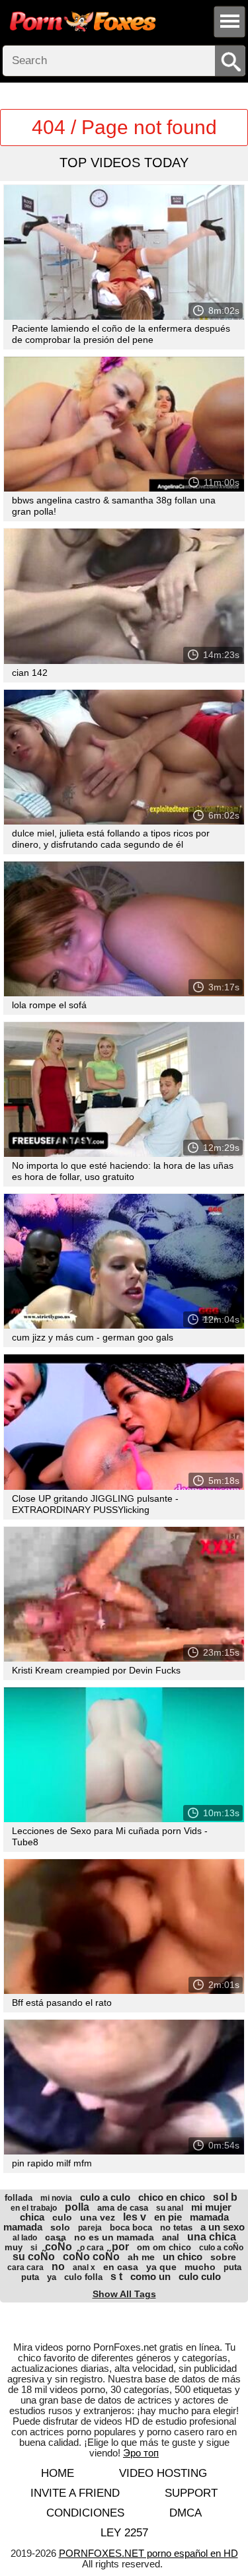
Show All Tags (124, 2294)
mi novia (56, 2198)
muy (14, 2247)
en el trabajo (34, 2208)
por (120, 2247)
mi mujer (211, 2207)
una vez (98, 2217)
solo (60, 2227)
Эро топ (141, 2453)
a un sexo (223, 2227)
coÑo (59, 2247)
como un (150, 2276)
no (58, 2266)
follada (19, 2198)
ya (52, 2277)
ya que (161, 2267)
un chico (183, 2257)
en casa (121, 2267)
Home (58, 2473)
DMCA (186, 2513)
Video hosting (163, 2473)
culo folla (83, 2277)
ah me (141, 2257)
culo (62, 2217)
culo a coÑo (221, 2248)
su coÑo (34, 2257)
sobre (223, 2257)
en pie (168, 2217)
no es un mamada (114, 2237)
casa (56, 2237)
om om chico (164, 2247)
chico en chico (172, 2197)
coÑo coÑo (91, 2257)
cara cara (25, 2267)
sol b (225, 2197)
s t (116, 2276)
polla (77, 2207)
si (34, 2248)
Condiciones (85, 2513)
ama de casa (123, 2208)
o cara (92, 2248)
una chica (212, 2237)
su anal (170, 2208)
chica (32, 2217)
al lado (25, 2238)
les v (135, 2217)
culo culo (200, 2276)
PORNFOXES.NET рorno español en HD (148, 2553)
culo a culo (105, 2197)
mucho (200, 2267)
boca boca (131, 2227)
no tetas (176, 2227)
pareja (90, 2228)
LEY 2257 (124, 2533)
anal (171, 2237)
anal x (84, 2267)
